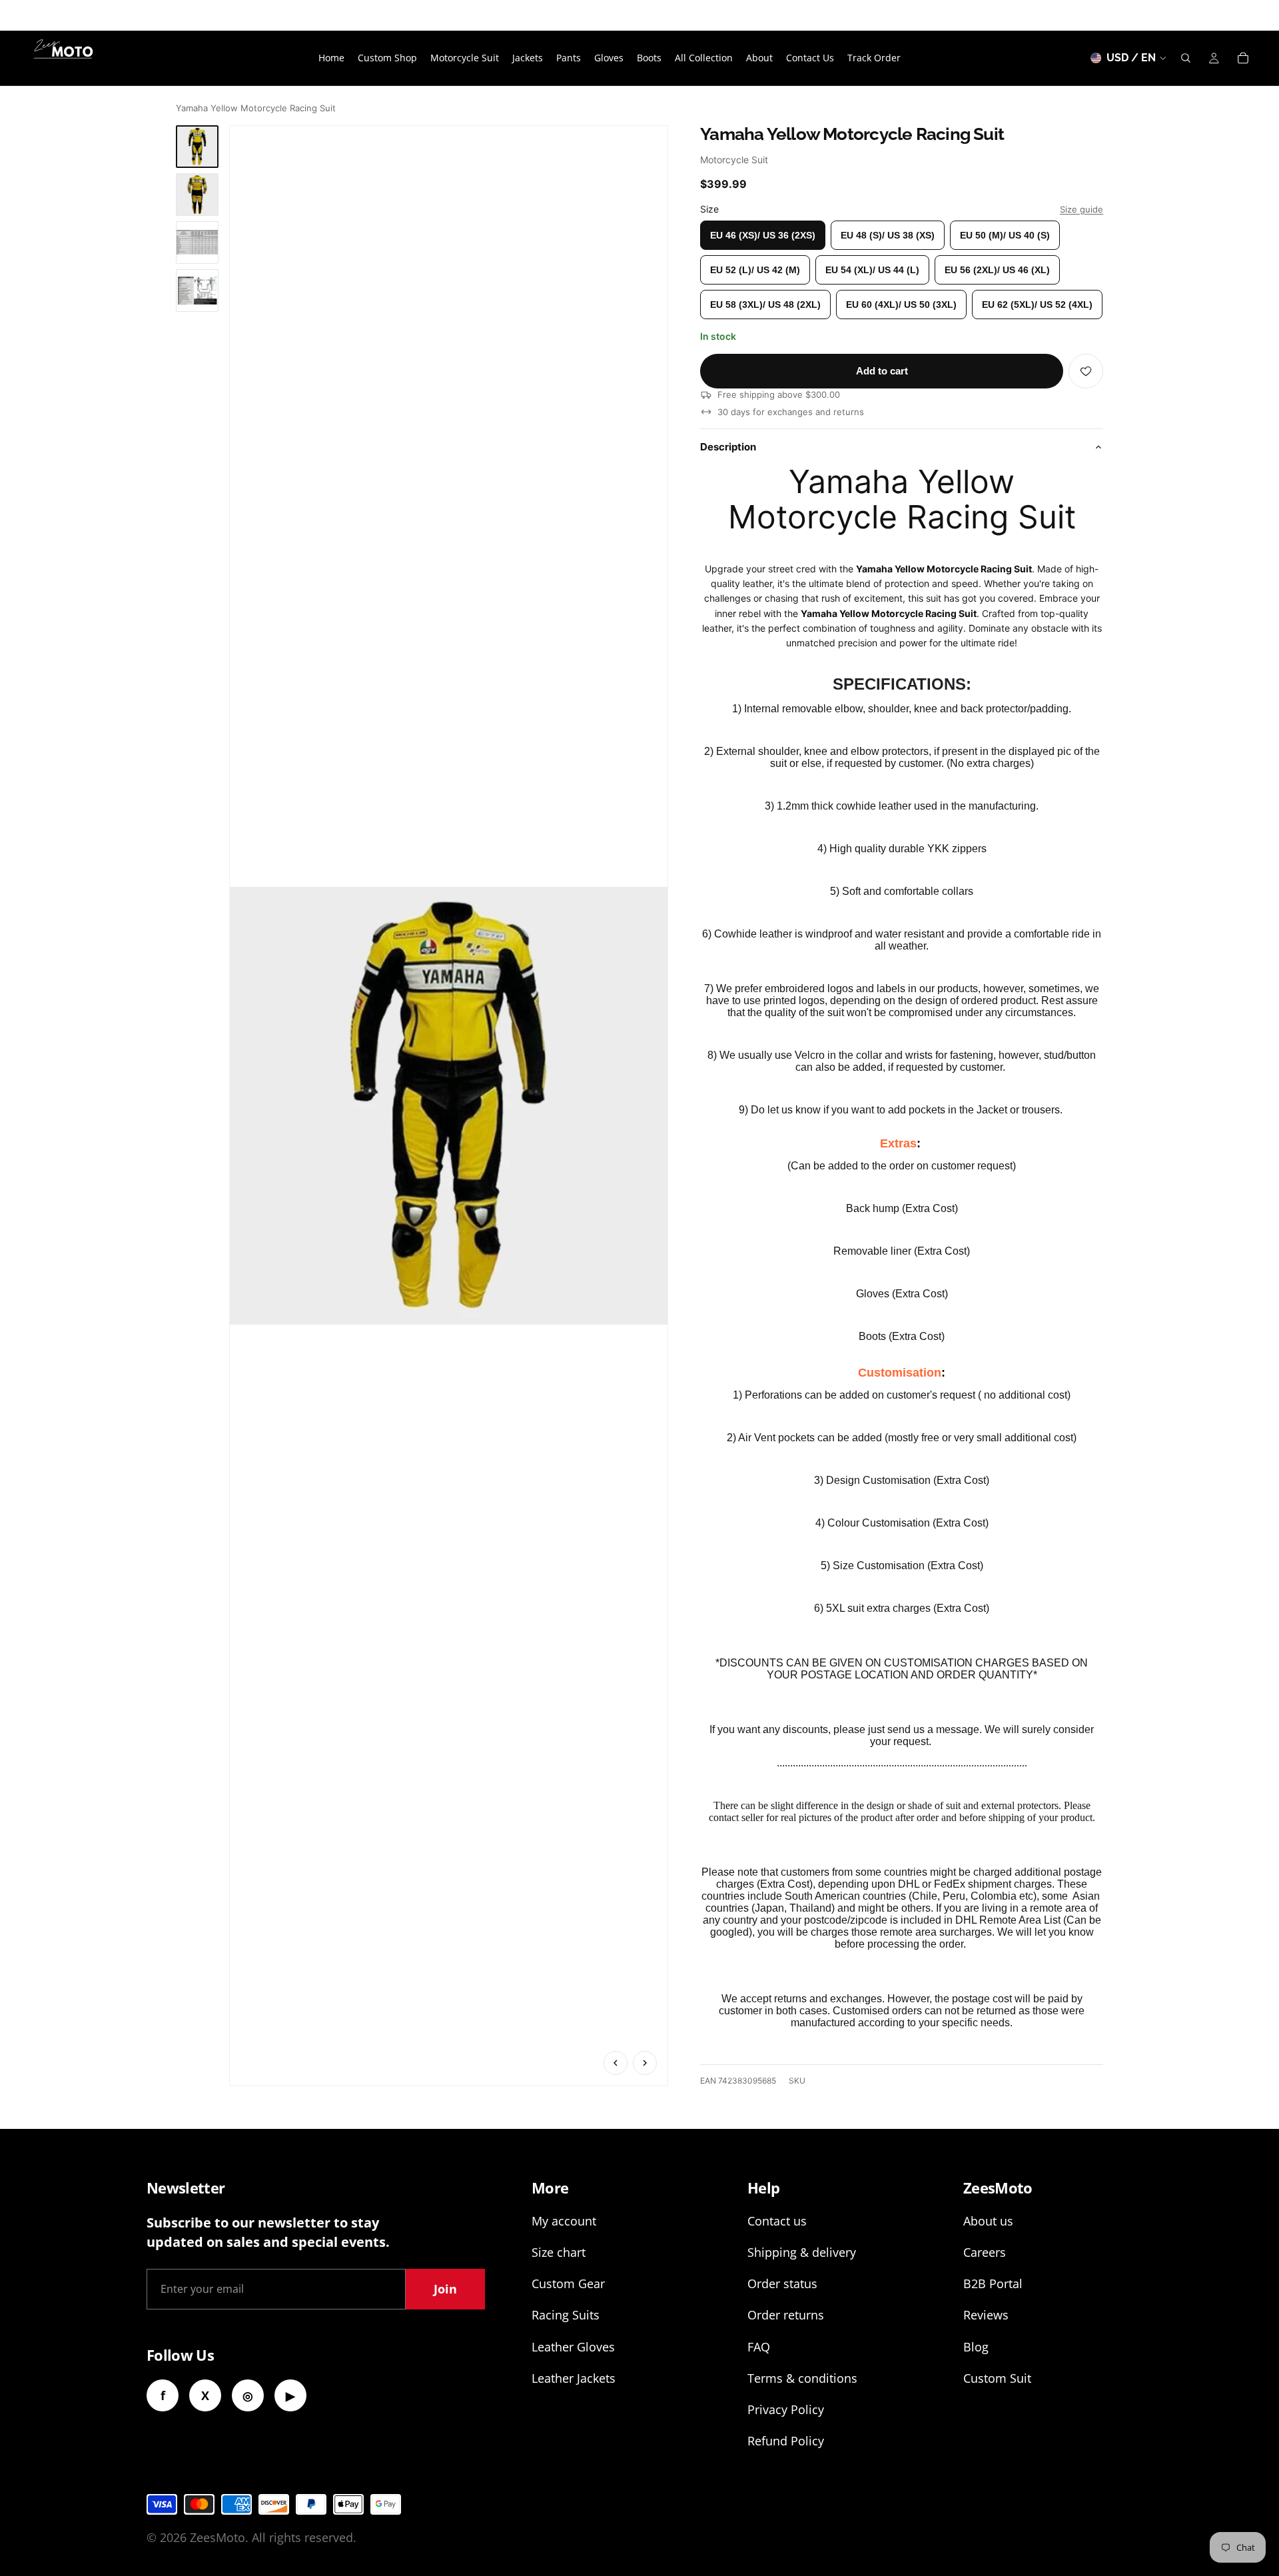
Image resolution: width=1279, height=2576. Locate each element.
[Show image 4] (197, 291)
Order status (782, 2283)
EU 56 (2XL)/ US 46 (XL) (997, 270)
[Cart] (1243, 58)
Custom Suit (997, 2378)
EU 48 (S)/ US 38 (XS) (888, 235)
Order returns (786, 2315)
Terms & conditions (802, 2378)
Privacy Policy (786, 2409)
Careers (985, 2252)
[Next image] (645, 2063)
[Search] (1186, 58)
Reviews (986, 2315)
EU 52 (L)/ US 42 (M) (755, 270)
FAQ (759, 2347)
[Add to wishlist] (1086, 371)
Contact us (777, 2221)
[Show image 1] (197, 147)
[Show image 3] (197, 243)
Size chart (559, 2252)
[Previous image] (616, 2063)
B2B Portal (993, 2283)
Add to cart (882, 371)
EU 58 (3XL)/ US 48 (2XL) (765, 305)
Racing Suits (566, 2315)
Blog (976, 2347)
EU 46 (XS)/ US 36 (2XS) (763, 235)
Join (445, 2289)
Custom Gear (568, 2283)
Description (728, 447)
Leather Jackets (574, 2378)
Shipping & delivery (802, 2252)
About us (988, 2221)
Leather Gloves (573, 2347)
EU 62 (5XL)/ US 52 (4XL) (1037, 305)
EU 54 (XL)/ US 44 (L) (872, 270)
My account (564, 2221)
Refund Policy (786, 2441)
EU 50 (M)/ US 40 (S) (1005, 235)
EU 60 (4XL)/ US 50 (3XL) (901, 305)
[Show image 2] (197, 195)
